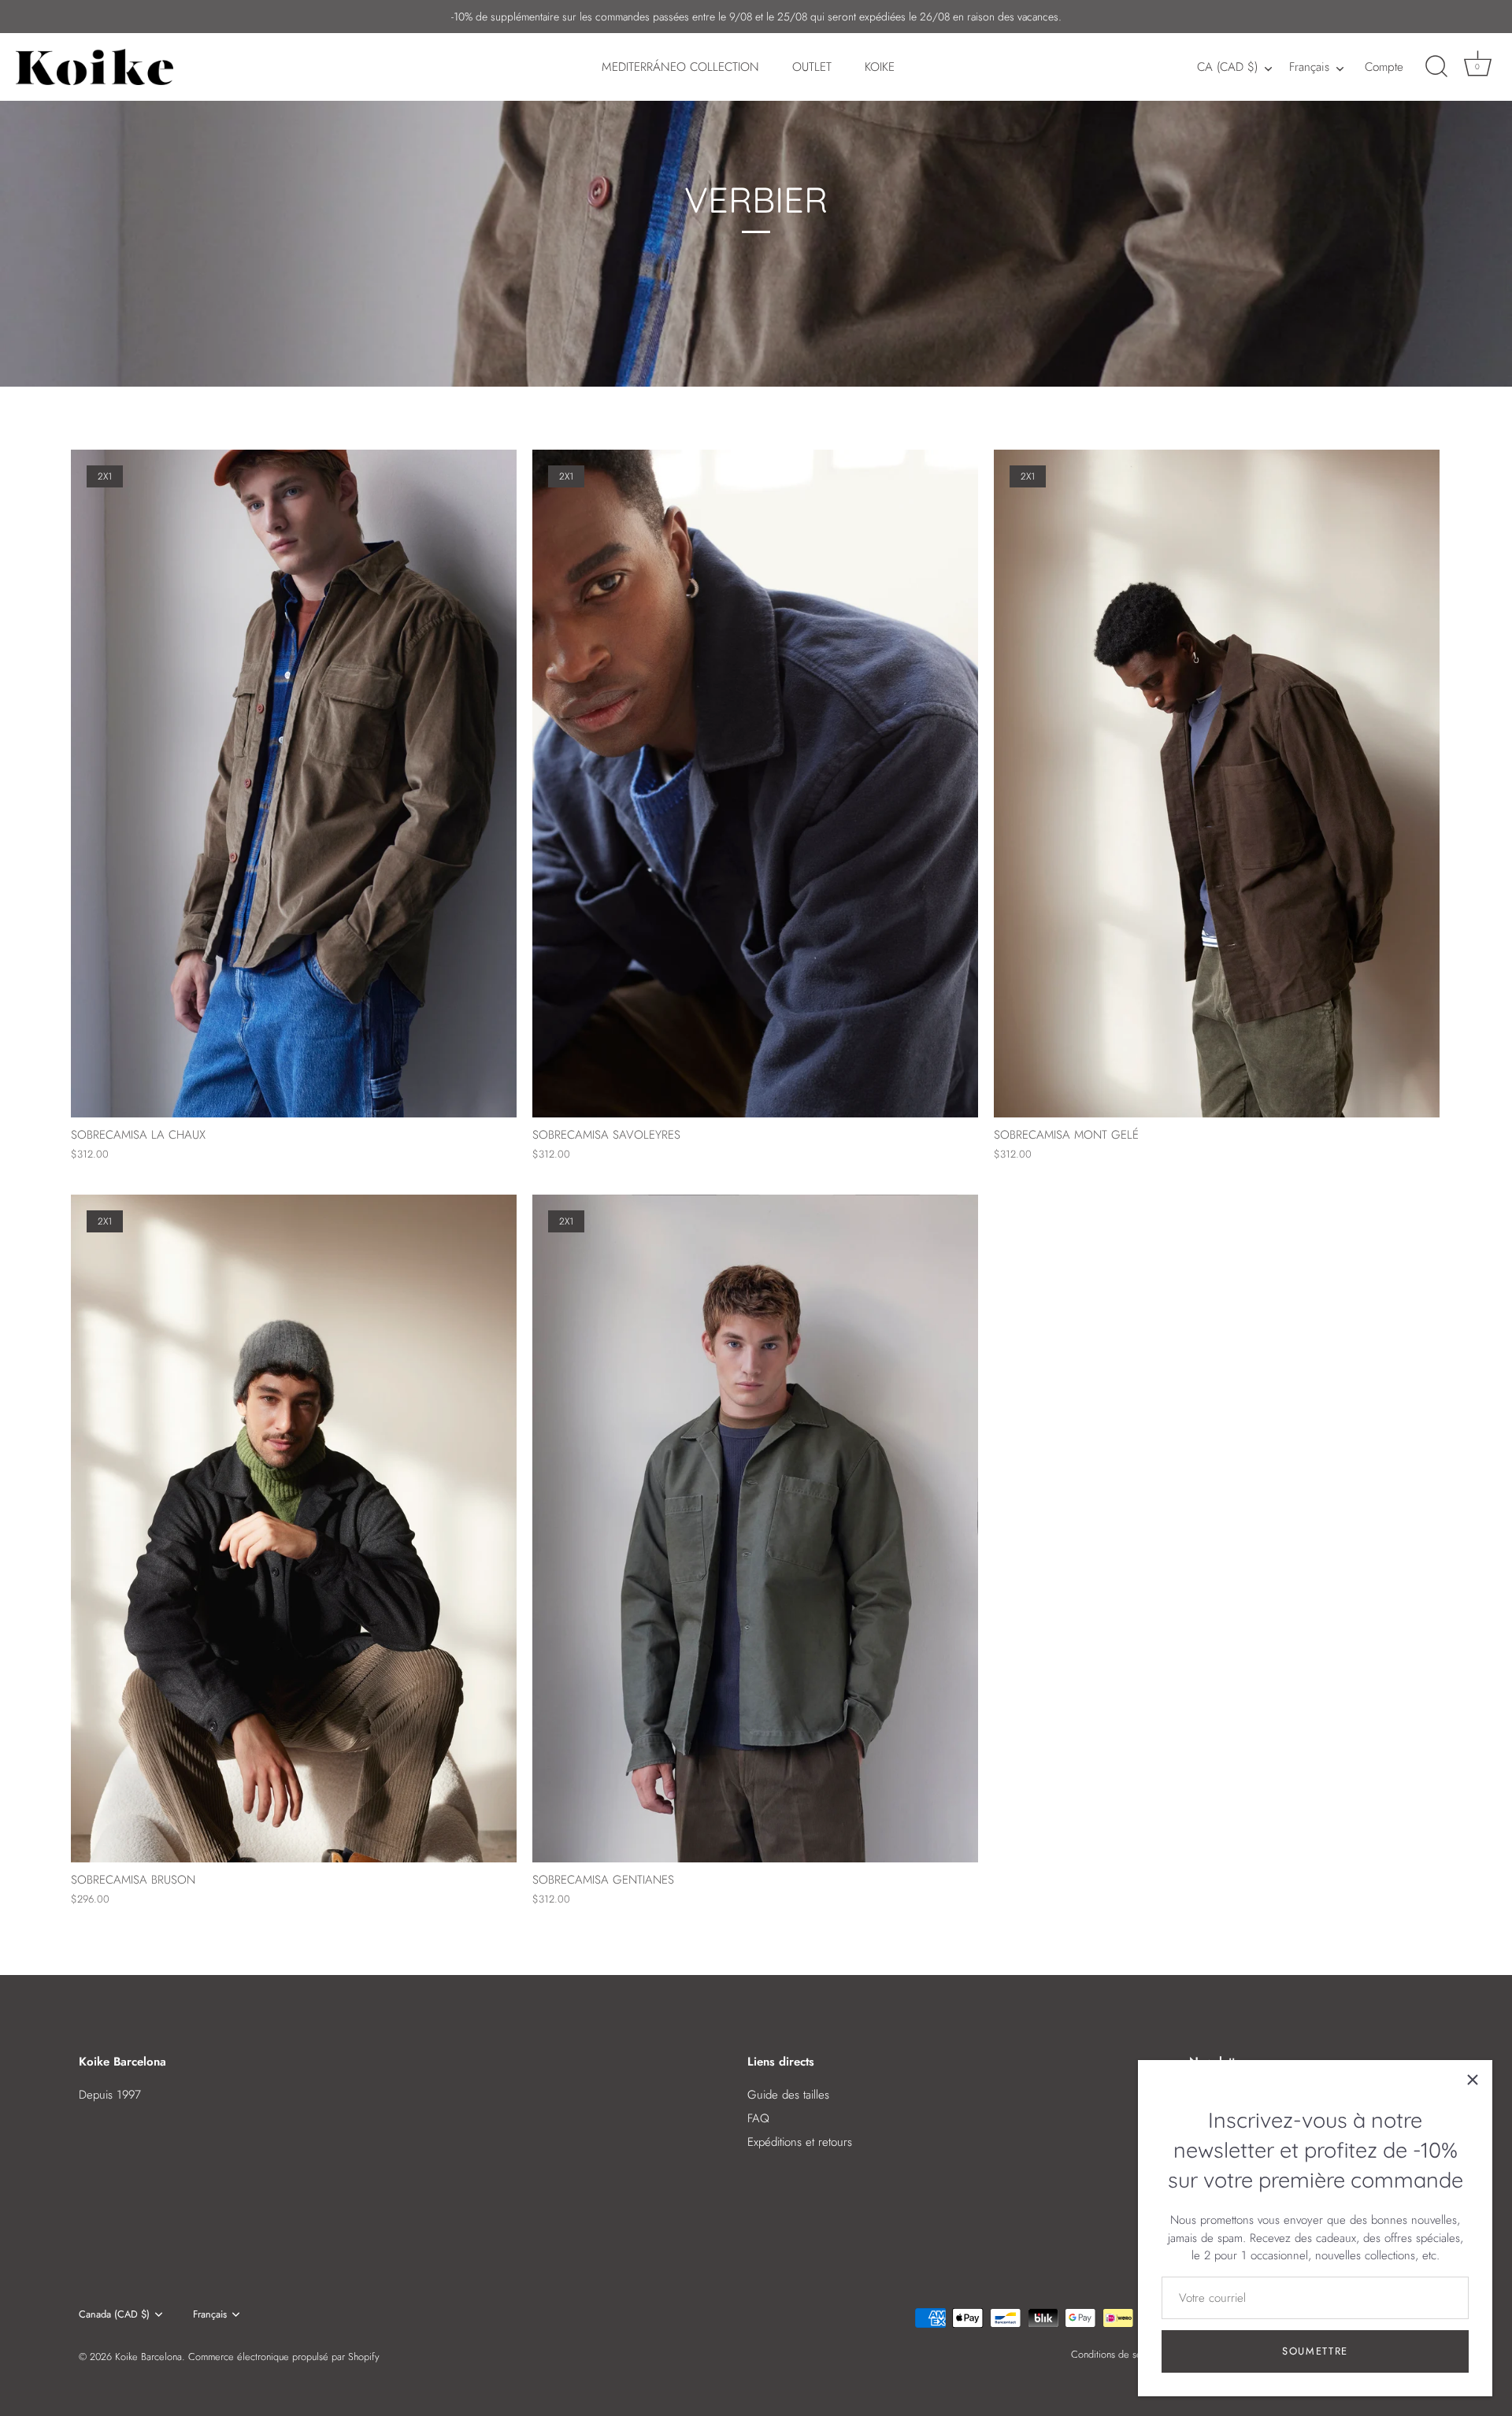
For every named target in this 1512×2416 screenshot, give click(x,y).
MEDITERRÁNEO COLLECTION (680, 67)
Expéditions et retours (800, 2142)
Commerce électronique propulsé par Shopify (284, 2357)
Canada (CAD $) (114, 2314)
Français (1309, 67)
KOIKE (880, 67)
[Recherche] (1436, 67)
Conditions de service (1117, 2354)
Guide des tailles (788, 2095)
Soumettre (1315, 2351)
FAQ (758, 2118)
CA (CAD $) (1227, 67)
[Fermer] (1473, 2080)
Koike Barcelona (148, 2357)
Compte (1384, 67)
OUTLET (812, 67)
